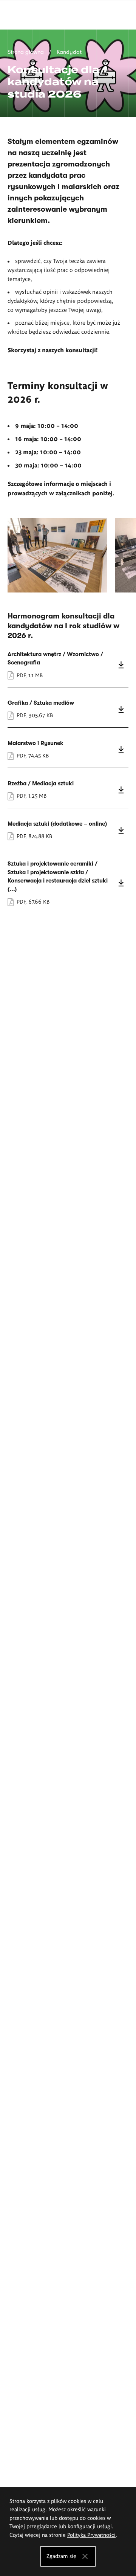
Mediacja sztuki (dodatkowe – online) (68, 830)
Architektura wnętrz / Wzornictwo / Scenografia (68, 665)
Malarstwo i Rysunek (68, 750)
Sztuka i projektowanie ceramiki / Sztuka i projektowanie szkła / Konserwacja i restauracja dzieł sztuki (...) (68, 883)
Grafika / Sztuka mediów (68, 709)
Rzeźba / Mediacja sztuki (68, 790)
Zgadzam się (61, 2556)
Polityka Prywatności (91, 2535)
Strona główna (26, 52)
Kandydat (69, 52)
